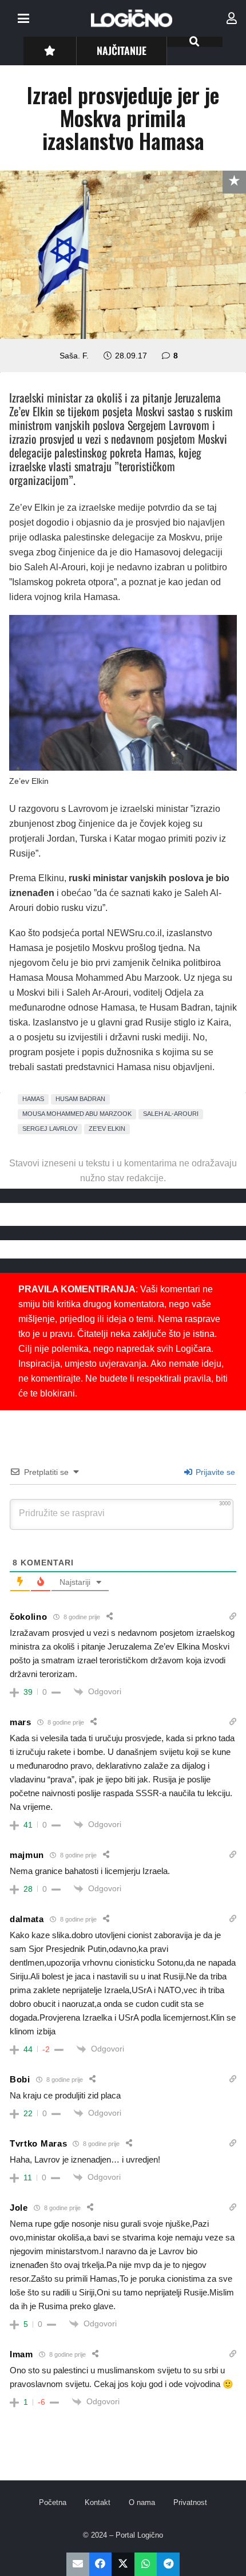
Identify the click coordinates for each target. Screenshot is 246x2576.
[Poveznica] (232, 18)
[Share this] (101, 2564)
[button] (23, 18)
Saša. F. (74, 356)
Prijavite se (214, 1472)
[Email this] (78, 2564)
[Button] (49, 51)
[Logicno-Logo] (132, 18)
